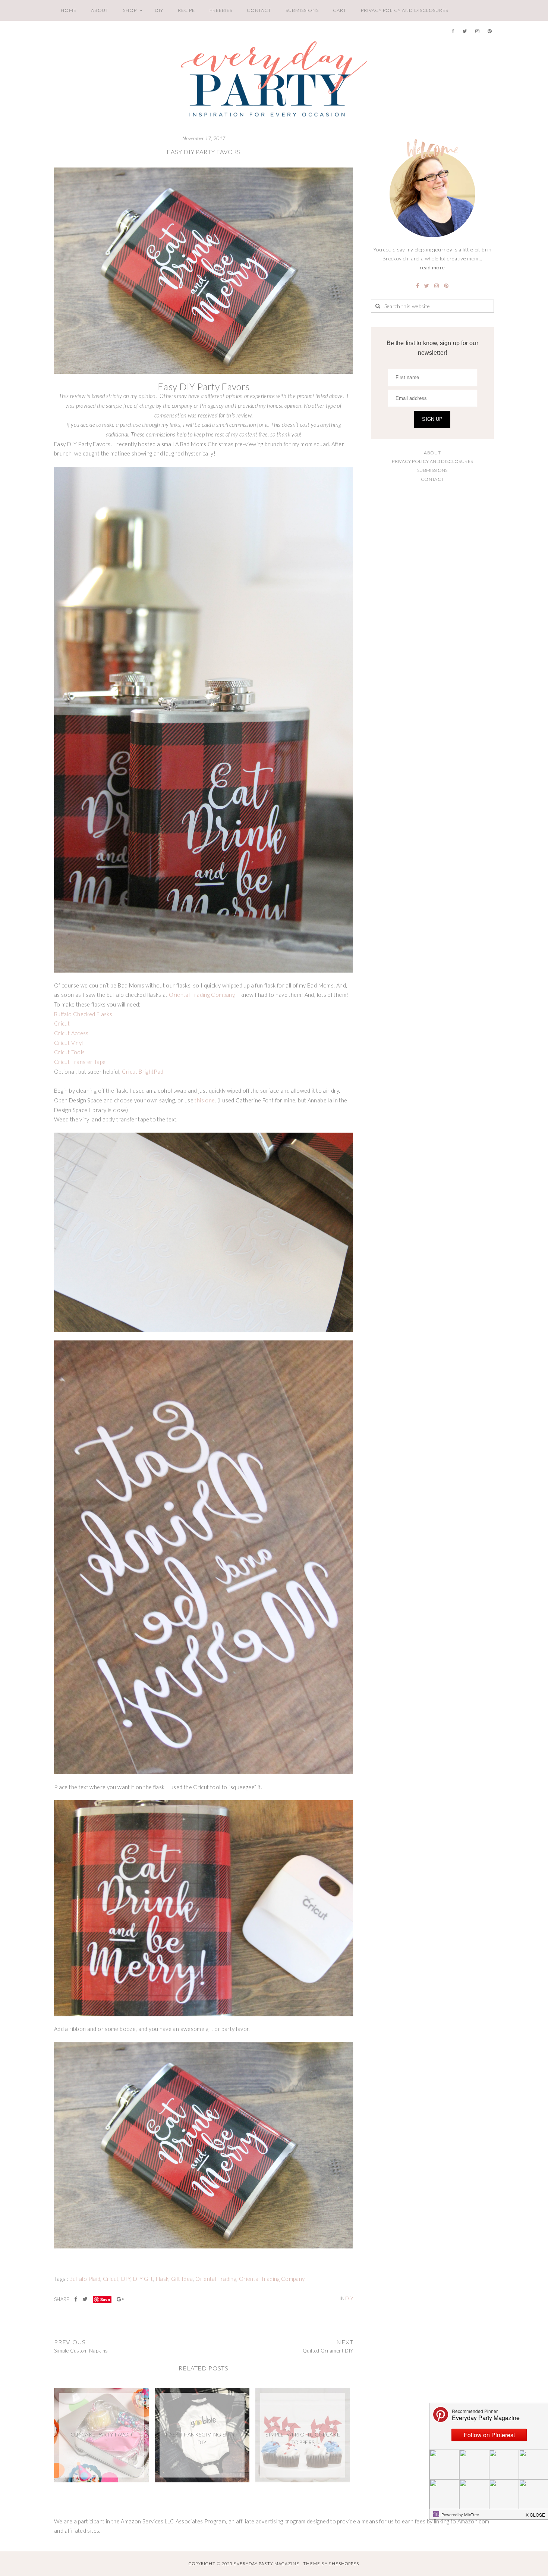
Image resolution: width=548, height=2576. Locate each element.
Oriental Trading (216, 2279)
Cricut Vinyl (68, 1043)
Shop (130, 10)
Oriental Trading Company (202, 995)
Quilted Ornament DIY (328, 2351)
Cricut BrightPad (143, 1072)
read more (432, 267)
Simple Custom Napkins (81, 2351)
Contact (259, 10)
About (100, 10)
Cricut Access (71, 1033)
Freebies (221, 10)
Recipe (187, 10)
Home (69, 10)
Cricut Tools (69, 1052)
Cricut (62, 1023)
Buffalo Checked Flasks (83, 1014)
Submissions (302, 10)
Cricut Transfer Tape (80, 1062)
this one (205, 1100)
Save (105, 2299)
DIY (159, 10)
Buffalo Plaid (85, 2279)
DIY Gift (143, 2279)
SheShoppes (344, 2564)
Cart (340, 10)
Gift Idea (182, 2279)
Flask (162, 2279)
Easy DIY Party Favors (204, 152)
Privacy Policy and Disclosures (404, 10)
